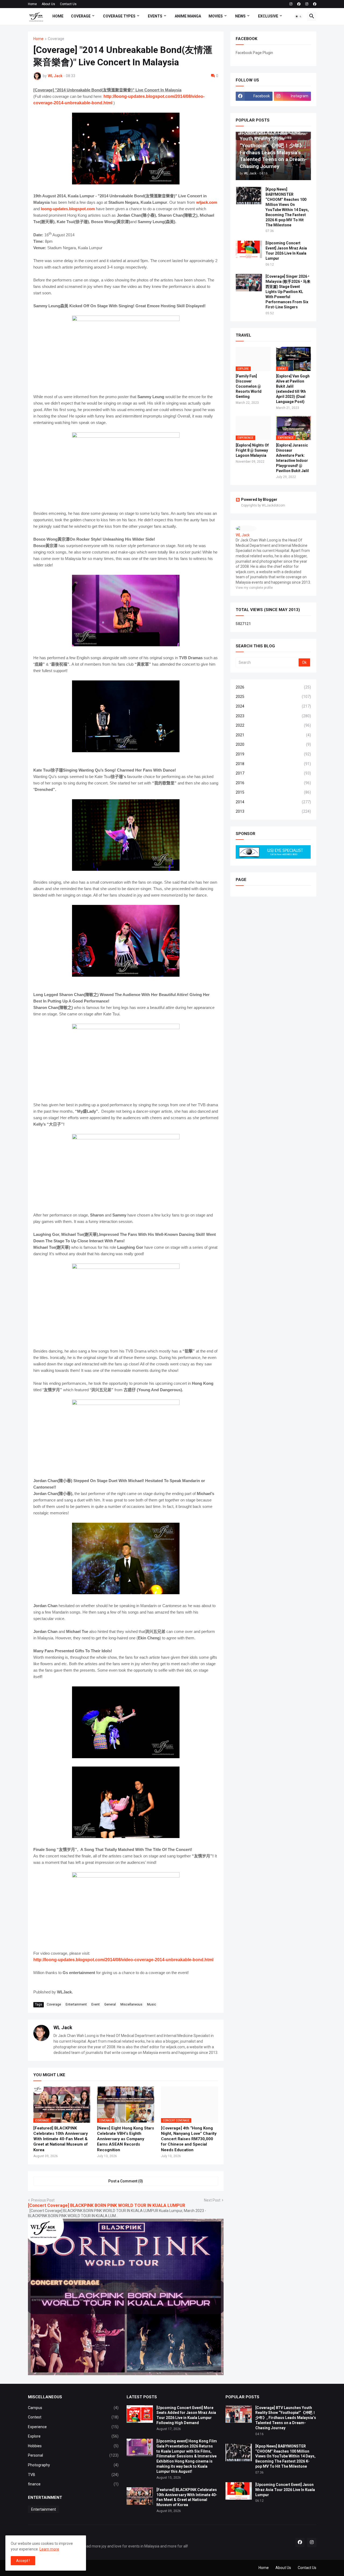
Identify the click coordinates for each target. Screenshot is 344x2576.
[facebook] (299, 4)
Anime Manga (188, 16)
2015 (273, 792)
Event (96, 2004)
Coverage (81, 16)
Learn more (49, 2549)
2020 (273, 744)
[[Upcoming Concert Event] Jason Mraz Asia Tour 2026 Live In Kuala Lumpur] (249, 249)
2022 (273, 725)
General (110, 2004)
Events (155, 16)
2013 (273, 811)
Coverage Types (119, 16)
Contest (73, 2417)
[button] (299, 16)
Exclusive (268, 16)
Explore (73, 2436)
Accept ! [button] (23, 2561)
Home (32, 4)
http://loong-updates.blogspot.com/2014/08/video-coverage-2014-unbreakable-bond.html (123, 1960)
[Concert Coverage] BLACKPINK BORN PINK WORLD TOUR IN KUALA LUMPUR (107, 2205)
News (240, 16)
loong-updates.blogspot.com (68, 209)
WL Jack (63, 2027)
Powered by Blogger (259, 499)
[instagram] (291, 4)
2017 (273, 773)
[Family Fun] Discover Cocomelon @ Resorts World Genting (249, 386)
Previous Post (43, 2200)
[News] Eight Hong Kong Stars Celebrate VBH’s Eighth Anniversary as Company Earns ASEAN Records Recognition (126, 2139)
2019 (273, 754)
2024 (273, 706)
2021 (273, 735)
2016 (273, 783)
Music (152, 2004)
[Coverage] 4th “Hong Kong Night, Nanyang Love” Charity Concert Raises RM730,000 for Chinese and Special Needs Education (189, 2139)
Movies (216, 16)
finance (73, 2484)
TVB (73, 2475)
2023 (273, 716)
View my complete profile (254, 588)
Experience (73, 2427)
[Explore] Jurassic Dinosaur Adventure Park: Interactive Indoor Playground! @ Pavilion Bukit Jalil (292, 458)
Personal (73, 2455)
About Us (48, 4)
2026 (273, 687)
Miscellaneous (131, 2004)
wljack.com (207, 202)
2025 (273, 697)
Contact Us (68, 4)
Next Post (212, 2200)
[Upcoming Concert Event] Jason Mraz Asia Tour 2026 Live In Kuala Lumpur (286, 251)
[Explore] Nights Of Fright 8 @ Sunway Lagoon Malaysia (252, 450)
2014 (273, 802)
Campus (73, 2408)
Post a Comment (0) (126, 2181)
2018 (273, 764)
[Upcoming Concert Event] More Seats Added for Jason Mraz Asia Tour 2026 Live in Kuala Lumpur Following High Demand (186, 2415)
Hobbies (73, 2446)
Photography (73, 2465)
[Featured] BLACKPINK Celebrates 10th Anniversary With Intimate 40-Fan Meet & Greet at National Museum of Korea (61, 2139)
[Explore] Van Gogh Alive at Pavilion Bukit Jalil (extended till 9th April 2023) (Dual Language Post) (293, 389)
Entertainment (76, 2004)
